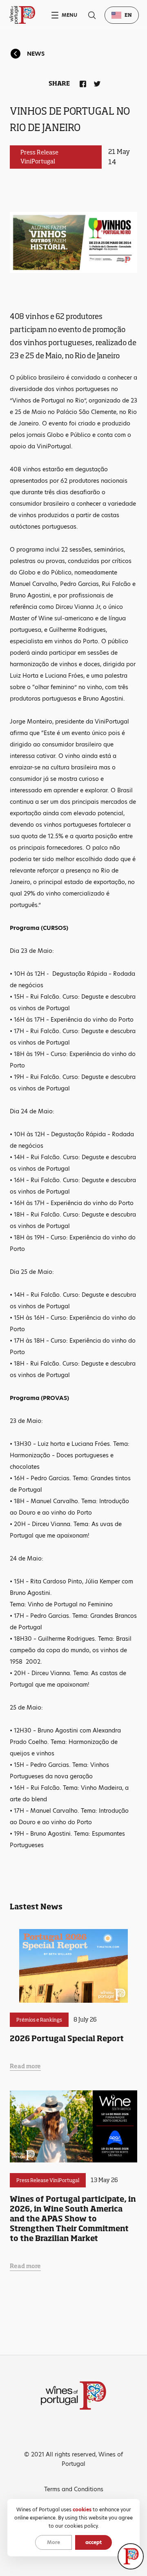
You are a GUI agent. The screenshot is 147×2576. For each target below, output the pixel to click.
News (36, 54)
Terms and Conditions (74, 2489)
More (53, 2542)
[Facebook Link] (81, 82)
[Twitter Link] (96, 82)
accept (94, 2542)
